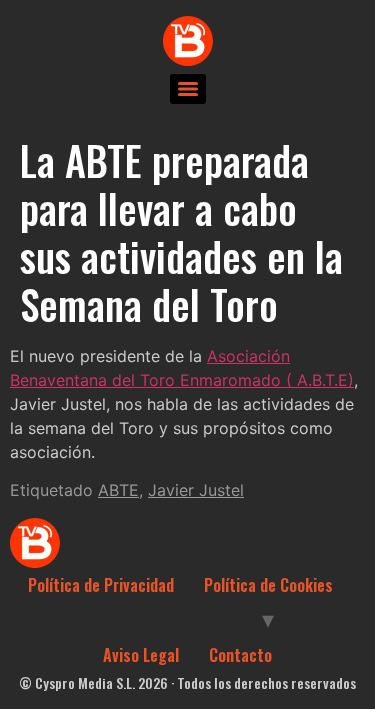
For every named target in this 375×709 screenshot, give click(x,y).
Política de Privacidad (101, 585)
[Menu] (188, 89)
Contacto (240, 655)
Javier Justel (196, 490)
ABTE (118, 490)
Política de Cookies (268, 585)
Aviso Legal (141, 655)
